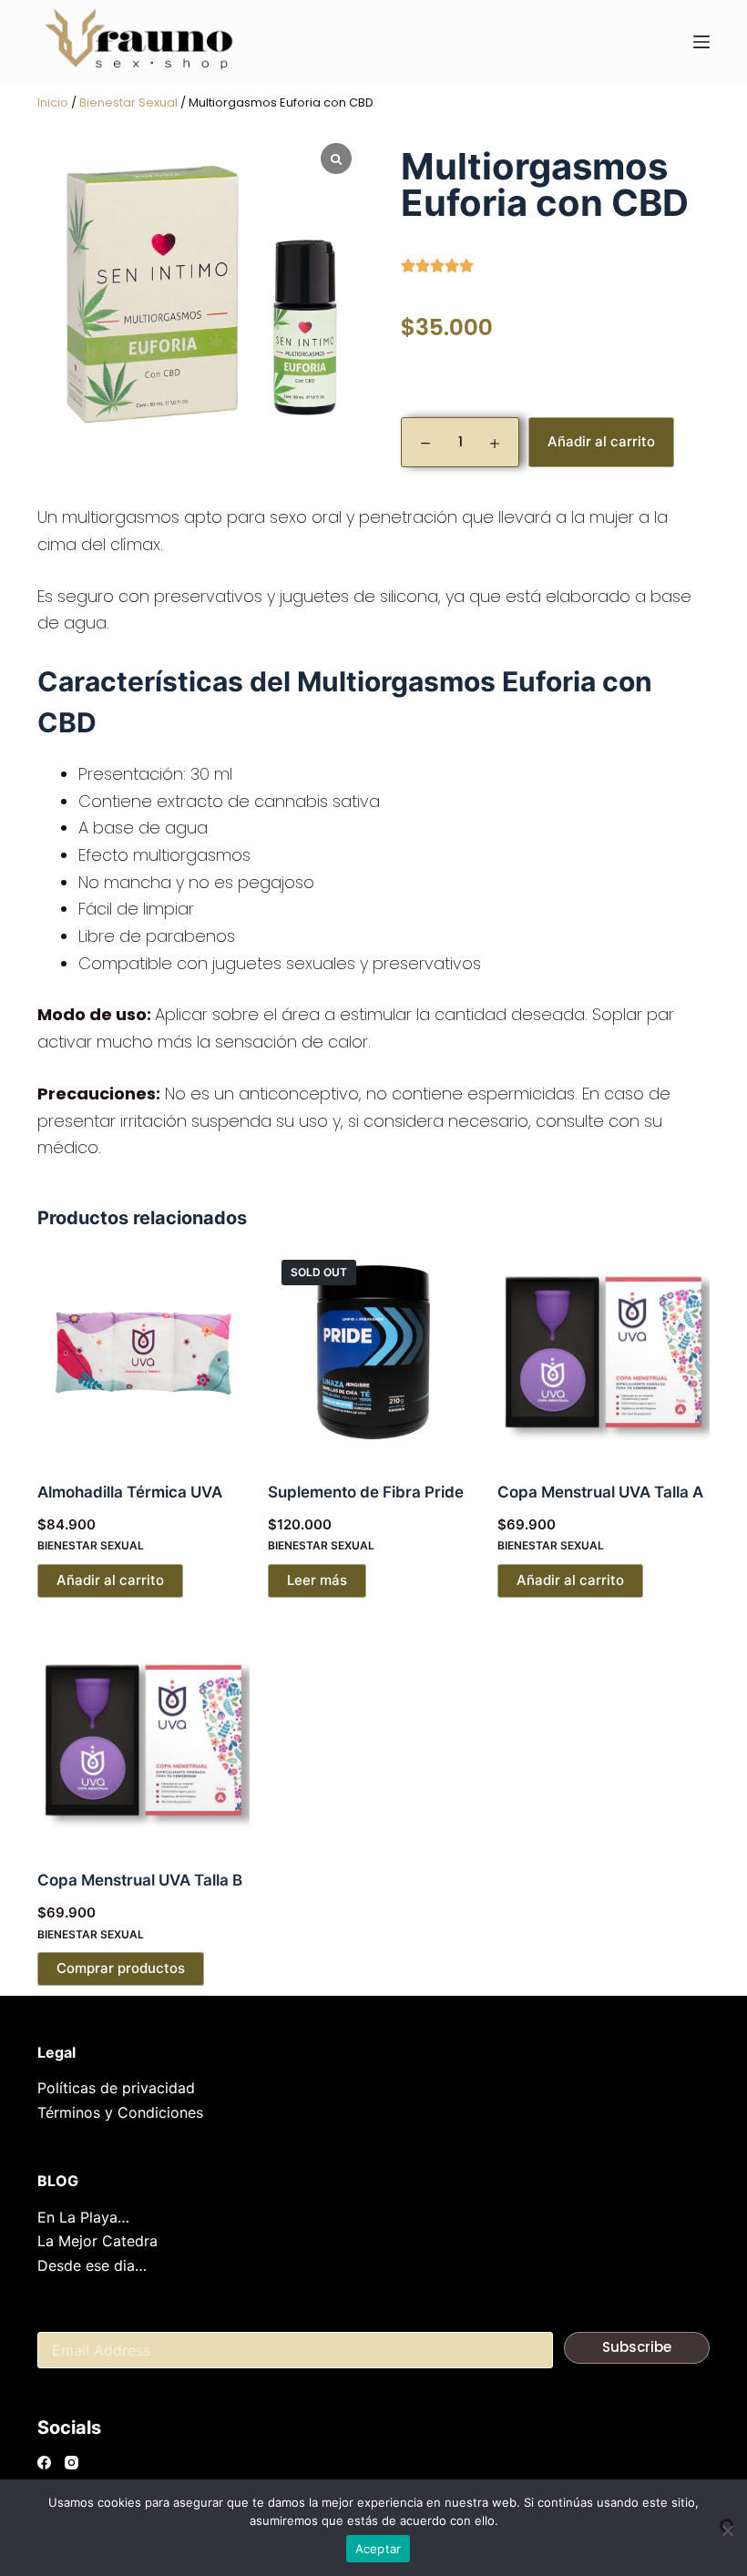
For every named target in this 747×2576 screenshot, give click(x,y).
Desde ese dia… (92, 2265)
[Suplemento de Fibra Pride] (374, 1352)
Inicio (53, 102)
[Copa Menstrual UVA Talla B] (143, 1740)
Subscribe (637, 2347)
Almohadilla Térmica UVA (130, 1492)
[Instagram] (72, 2463)
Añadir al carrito (601, 441)
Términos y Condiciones (120, 2112)
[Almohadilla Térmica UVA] (143, 1352)
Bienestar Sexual (128, 102)
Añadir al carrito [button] (110, 1580)
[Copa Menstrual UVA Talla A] (604, 1352)
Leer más (317, 1580)
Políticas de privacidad (116, 2088)
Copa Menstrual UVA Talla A (600, 1492)
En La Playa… (83, 2217)
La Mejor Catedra (97, 2241)
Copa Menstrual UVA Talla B (140, 1880)
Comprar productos (121, 1968)
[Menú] (701, 42)
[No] (727, 2525)
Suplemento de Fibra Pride (366, 1492)
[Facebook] (44, 2463)
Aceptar (379, 2549)
